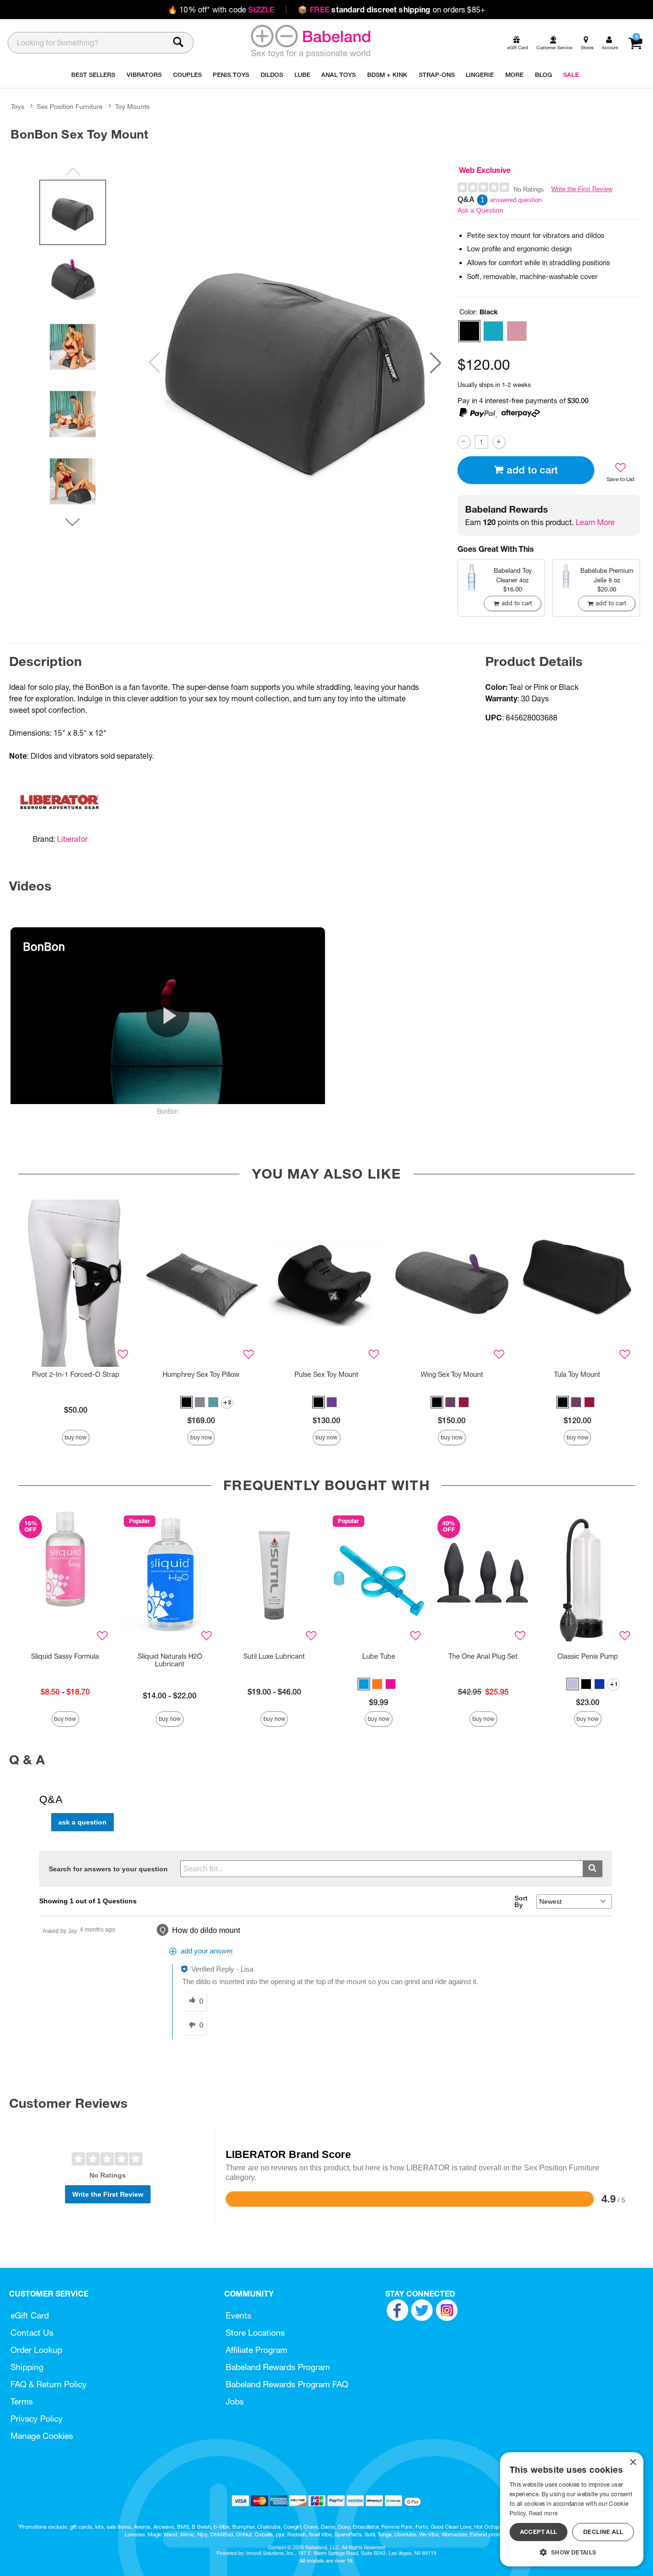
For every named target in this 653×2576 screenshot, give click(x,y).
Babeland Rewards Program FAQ (287, 2384)
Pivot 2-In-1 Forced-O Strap (76, 1374)
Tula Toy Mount (577, 1374)
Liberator (72, 839)
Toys (18, 107)
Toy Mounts (132, 107)
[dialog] (572, 2509)
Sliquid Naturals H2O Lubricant (170, 1660)
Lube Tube (379, 1656)
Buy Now (76, 1437)
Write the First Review (582, 189)
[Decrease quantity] (464, 442)
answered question (516, 200)
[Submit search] (593, 1869)
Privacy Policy (37, 2419)
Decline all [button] (603, 2532)
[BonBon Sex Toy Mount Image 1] (295, 363)
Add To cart (532, 470)
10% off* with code (221, 10)
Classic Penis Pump (588, 1656)
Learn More (595, 522)
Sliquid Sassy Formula (65, 1656)
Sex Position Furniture (70, 107)
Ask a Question (480, 210)
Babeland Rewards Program (278, 2367)
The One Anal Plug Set (483, 1656)
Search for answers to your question (108, 1869)
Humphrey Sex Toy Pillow (201, 1374)
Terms (22, 2401)
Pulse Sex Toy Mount (326, 1374)
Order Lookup (36, 2350)
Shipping (27, 2367)
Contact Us (32, 2333)
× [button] (633, 2463)
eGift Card (30, 2315)
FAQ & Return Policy (49, 2384)
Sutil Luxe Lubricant (274, 1656)
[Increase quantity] (499, 442)
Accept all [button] (539, 2532)
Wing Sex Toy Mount (452, 1374)
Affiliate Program (256, 2350)
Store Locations (255, 2333)
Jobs (235, 2401)
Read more (543, 2513)
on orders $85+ (392, 10)
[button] (435, 363)
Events (239, 2315)
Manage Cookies (42, 2436)
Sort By (521, 1901)
